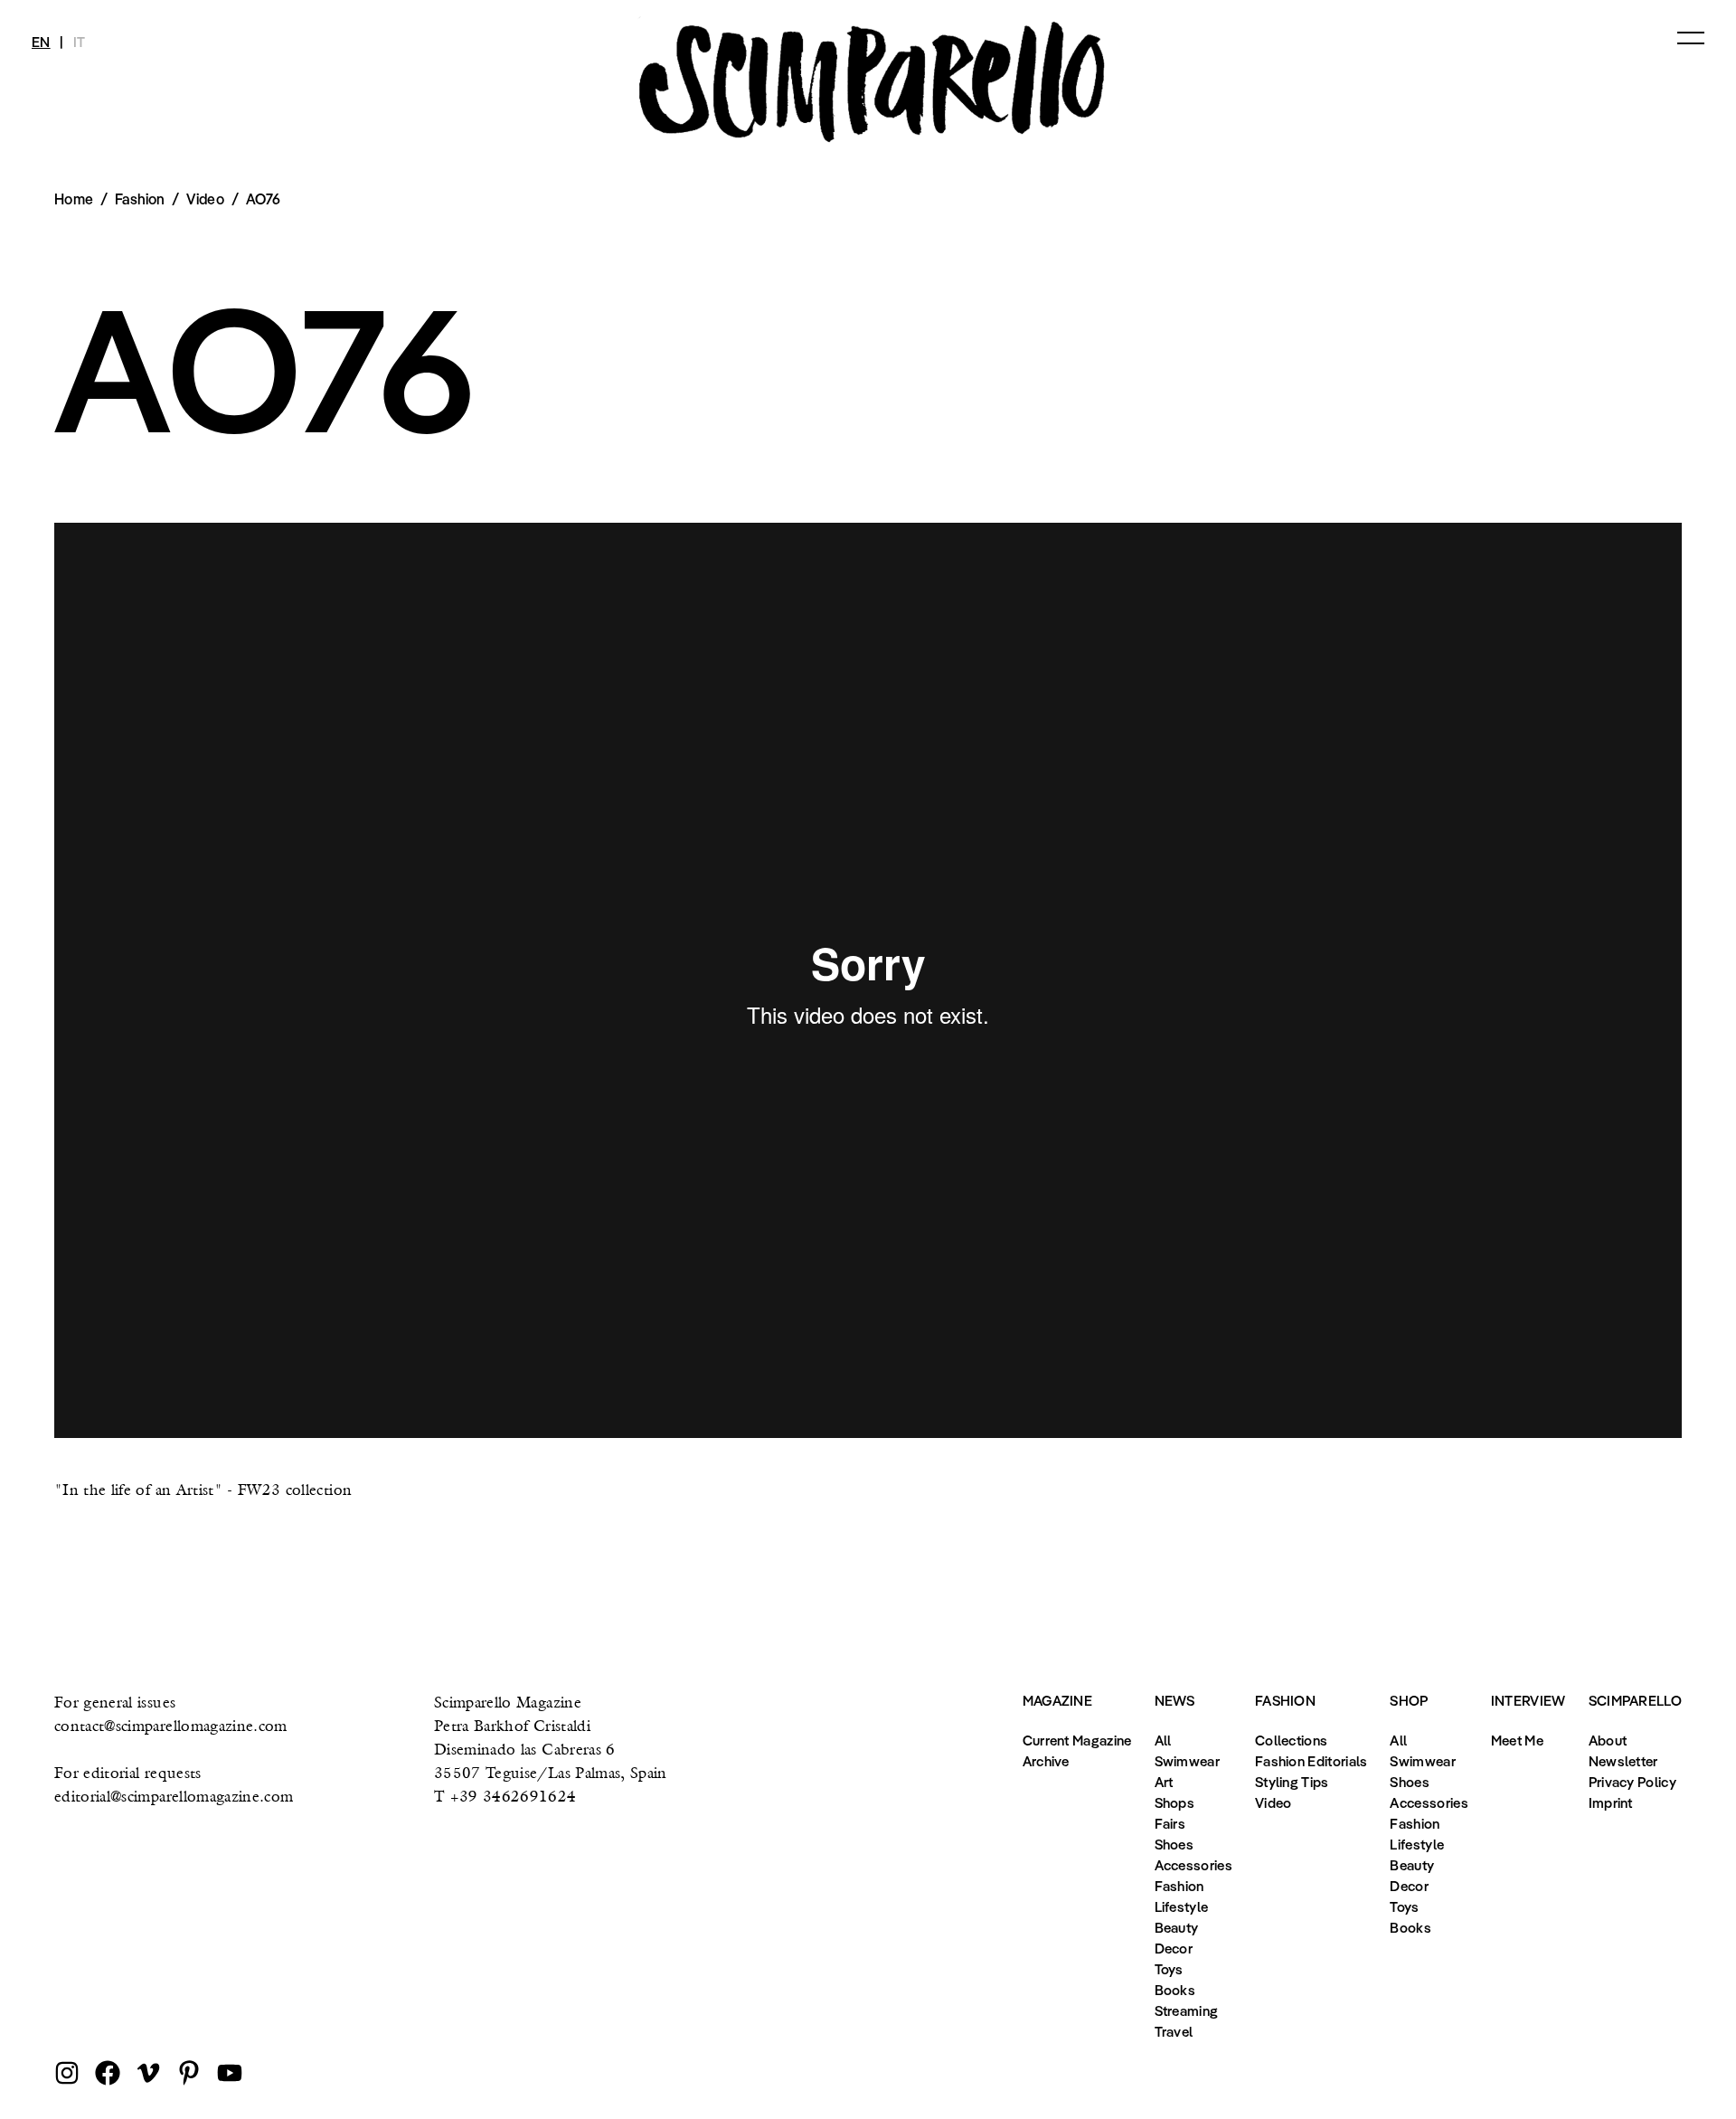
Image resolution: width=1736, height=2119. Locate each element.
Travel (1174, 2031)
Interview (1528, 1700)
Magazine (1057, 1700)
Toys (1169, 1969)
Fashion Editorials (1311, 1761)
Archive (1046, 1761)
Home (74, 199)
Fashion (1179, 1886)
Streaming (1187, 2010)
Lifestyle (1182, 1906)
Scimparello (1635, 1700)
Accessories (1193, 1865)
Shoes (1175, 1844)
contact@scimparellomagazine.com (171, 1725)
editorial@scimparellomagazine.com (174, 1796)
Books (1175, 1990)
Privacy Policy (1632, 1782)
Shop (1409, 1700)
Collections (1291, 1740)
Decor (1174, 1948)
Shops (1175, 1802)
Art (1164, 1782)
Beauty (1177, 1927)
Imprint (1611, 1802)
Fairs (1170, 1823)
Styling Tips (1292, 1782)
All (1163, 1740)
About (1608, 1740)
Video (205, 199)
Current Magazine (1077, 1740)
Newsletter (1623, 1761)
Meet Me (1517, 1740)
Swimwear (1187, 1761)
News (1175, 1700)
